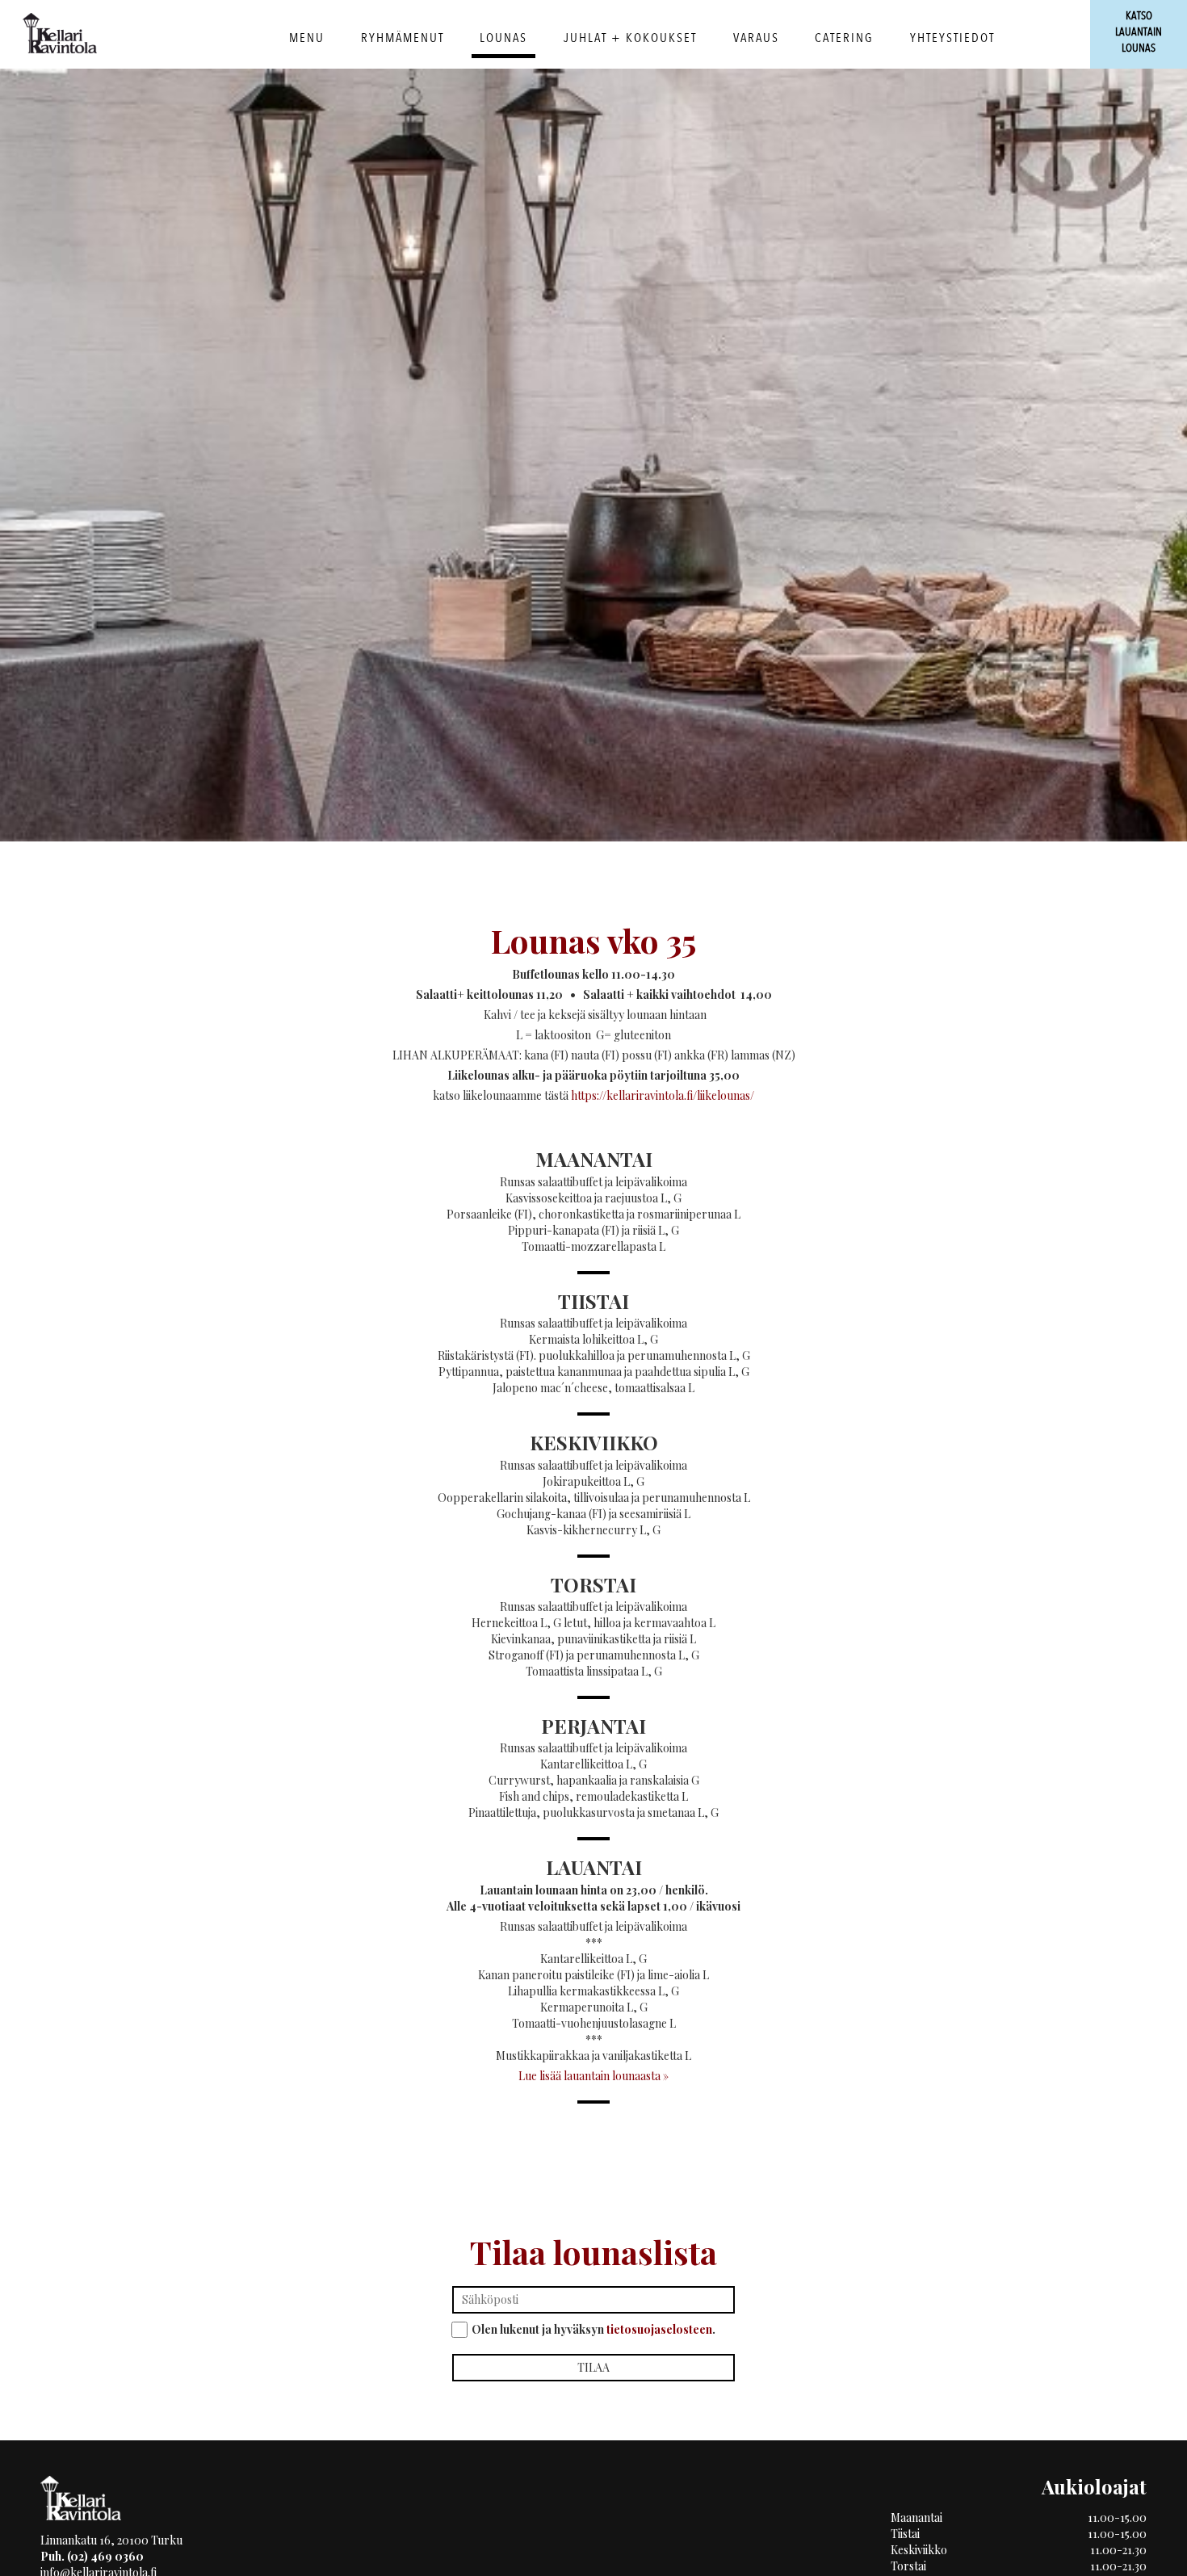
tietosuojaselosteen (659, 2329)
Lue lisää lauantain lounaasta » (593, 2076)
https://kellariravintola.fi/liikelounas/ (663, 1095)
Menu (307, 38)
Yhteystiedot (952, 38)
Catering (844, 38)
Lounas (503, 38)
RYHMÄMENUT (403, 38)
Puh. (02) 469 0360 (92, 2556)
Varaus (756, 38)
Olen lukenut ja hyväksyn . (593, 2329)
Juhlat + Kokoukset (630, 38)
